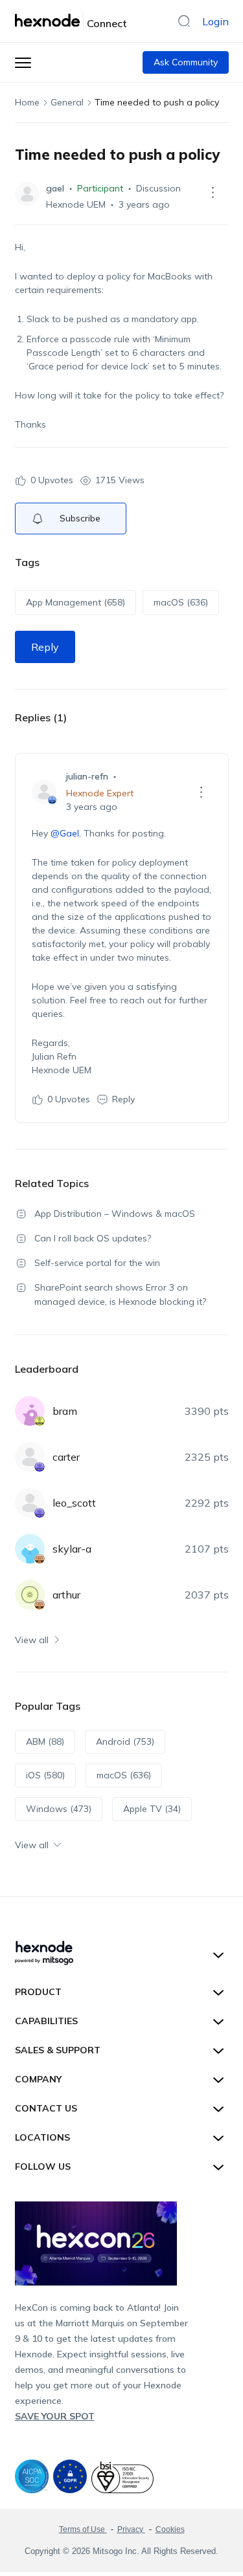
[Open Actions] (213, 192)
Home (27, 102)
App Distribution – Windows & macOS (115, 1214)
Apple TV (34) (152, 1809)
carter (66, 1457)
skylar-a (72, 1549)
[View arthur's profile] (30, 1595)
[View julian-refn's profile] (44, 792)
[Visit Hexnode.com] (49, 20)
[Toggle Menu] (23, 62)
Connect (107, 23)
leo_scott (74, 1503)
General (67, 102)
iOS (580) (45, 1775)
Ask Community (186, 62)
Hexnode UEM (76, 204)
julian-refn (87, 776)
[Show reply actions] (202, 792)
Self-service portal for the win (97, 1263)
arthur (66, 1595)
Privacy (131, 2529)
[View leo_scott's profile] (30, 1503)
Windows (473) (59, 1809)
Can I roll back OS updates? (93, 1238)
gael (55, 188)
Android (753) (125, 1741)
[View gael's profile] (27, 194)
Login (215, 21)
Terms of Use (83, 2529)
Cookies (170, 2529)
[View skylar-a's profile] (30, 1549)
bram (65, 1411)
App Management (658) (75, 602)
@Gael (65, 833)
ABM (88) (45, 1741)
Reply (45, 647)
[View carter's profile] (30, 1457)
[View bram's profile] (30, 1411)
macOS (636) (181, 602)
